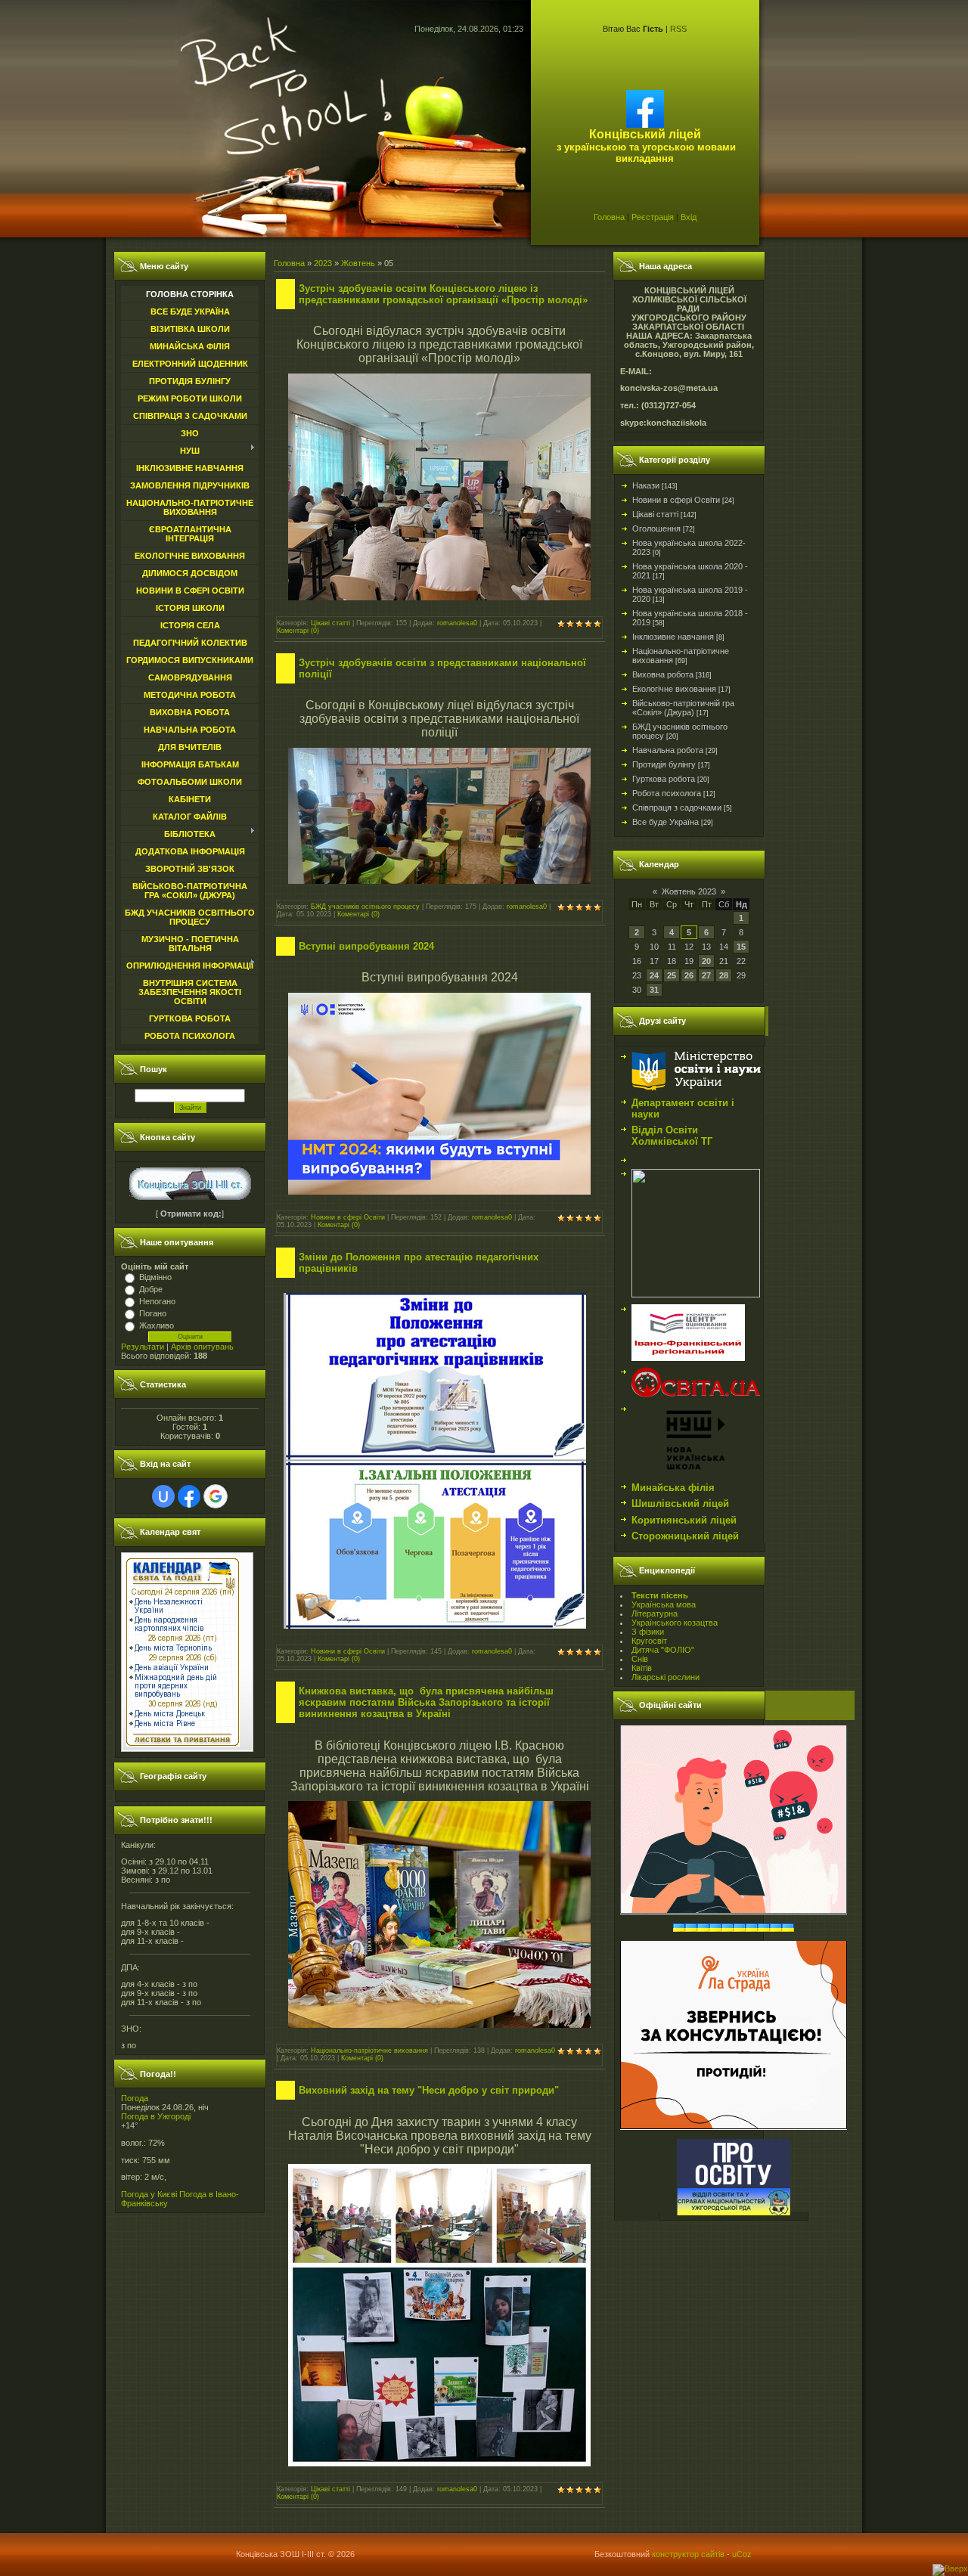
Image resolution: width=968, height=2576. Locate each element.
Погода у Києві (149, 2194)
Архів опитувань (202, 1347)
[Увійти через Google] (216, 1496)
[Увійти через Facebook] (189, 1496)
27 (706, 975)
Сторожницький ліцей (685, 1536)
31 (654, 990)
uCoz (742, 2554)
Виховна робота (663, 674)
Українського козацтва (675, 1623)
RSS (678, 29)
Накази (646, 485)
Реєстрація (653, 217)
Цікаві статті (330, 623)
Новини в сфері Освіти (348, 1217)
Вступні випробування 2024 (366, 946)
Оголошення (656, 529)
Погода (135, 2098)
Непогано (157, 1301)
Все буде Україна (665, 822)
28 (724, 975)
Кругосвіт (649, 1641)
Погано (153, 1313)
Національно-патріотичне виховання (369, 2051)
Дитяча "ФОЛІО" (663, 1650)
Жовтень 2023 (689, 891)
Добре (151, 1289)
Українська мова (664, 1604)
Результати (143, 1347)
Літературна (655, 1613)
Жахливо (157, 1325)
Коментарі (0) (298, 631)
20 (706, 961)
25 (672, 975)
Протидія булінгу (664, 764)
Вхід (689, 217)
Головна (609, 217)
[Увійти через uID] (163, 1496)
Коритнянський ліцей (684, 1520)
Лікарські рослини (665, 1677)
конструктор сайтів (688, 2554)
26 (689, 975)
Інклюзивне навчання (673, 637)
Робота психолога (667, 793)
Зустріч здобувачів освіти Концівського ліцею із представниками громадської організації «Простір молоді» (443, 294)
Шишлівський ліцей (680, 1503)
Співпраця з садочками (677, 808)
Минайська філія (673, 1488)
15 (741, 947)
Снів (640, 1659)
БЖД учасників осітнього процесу (365, 907)
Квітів (642, 1668)
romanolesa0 (457, 623)
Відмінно (155, 1277)
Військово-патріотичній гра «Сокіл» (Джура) (683, 708)
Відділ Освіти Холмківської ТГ (672, 1136)
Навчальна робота (668, 750)
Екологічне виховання (674, 689)
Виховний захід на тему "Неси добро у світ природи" (429, 2090)
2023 (323, 263)
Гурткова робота (664, 779)
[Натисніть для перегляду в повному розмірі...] (439, 596)
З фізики (648, 1632)
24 (654, 975)
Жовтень (358, 263)
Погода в (156, 2116)
